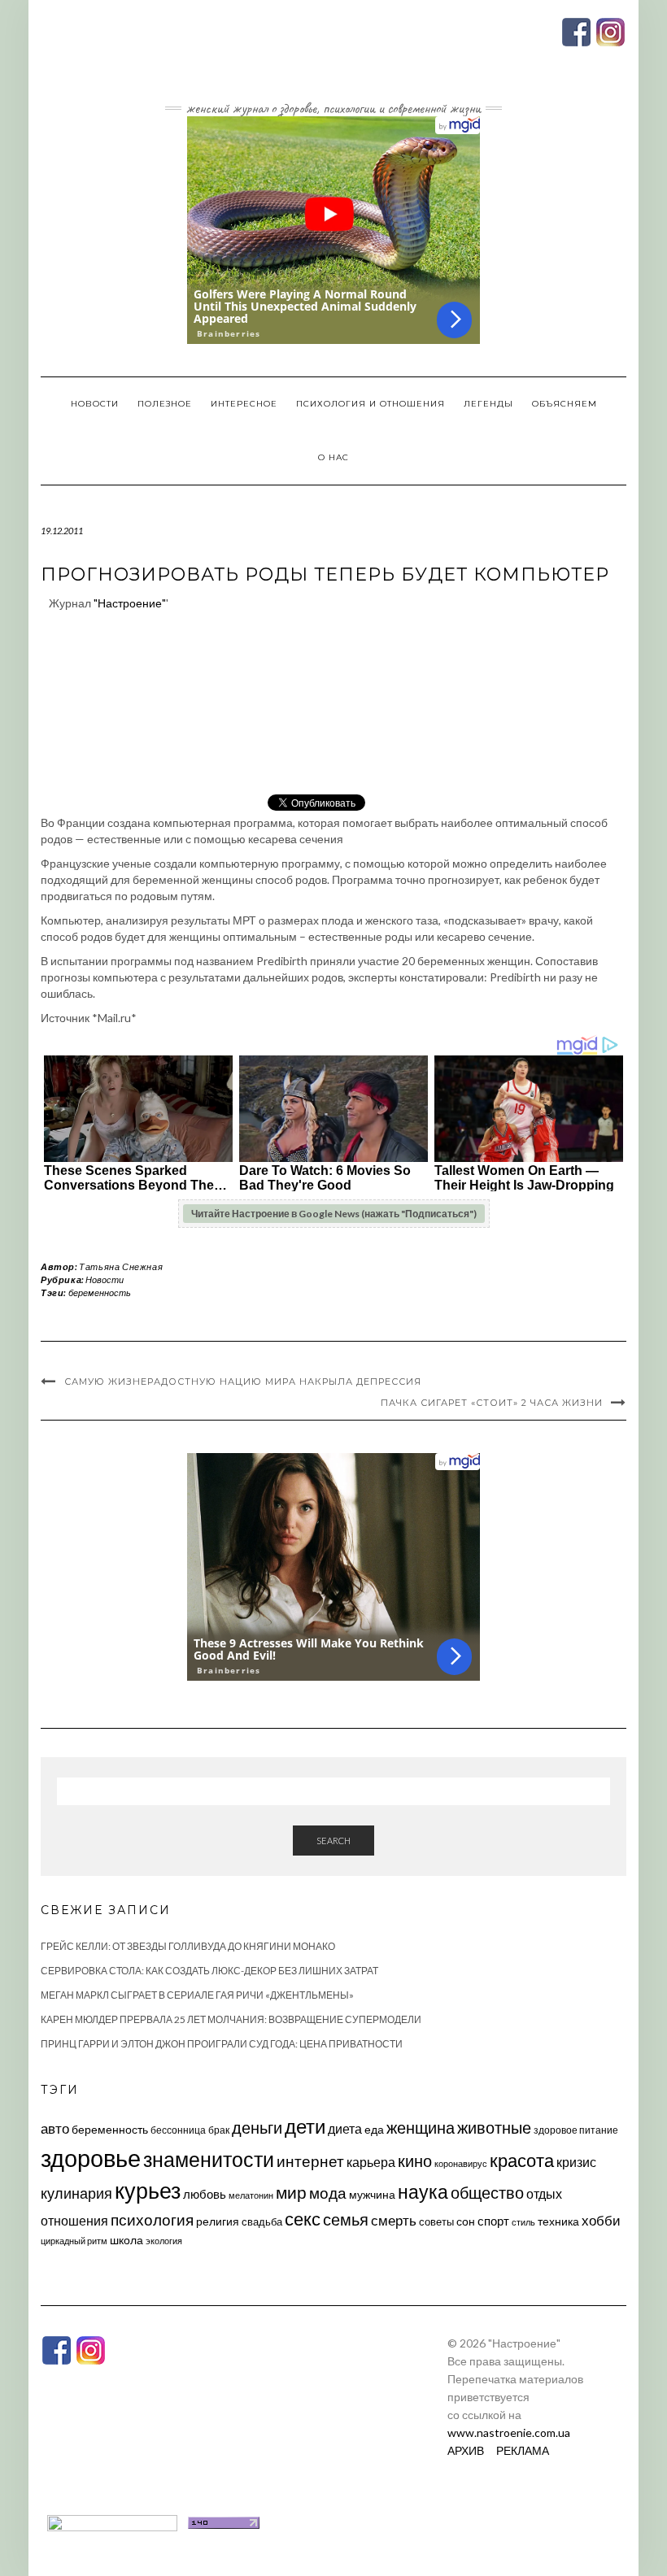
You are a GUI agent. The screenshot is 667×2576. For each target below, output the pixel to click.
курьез (148, 2190)
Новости (95, 404)
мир (291, 2192)
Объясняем (565, 404)
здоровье (91, 2158)
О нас (333, 457)
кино (415, 2161)
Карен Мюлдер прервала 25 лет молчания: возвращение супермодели (231, 2019)
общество (487, 2192)
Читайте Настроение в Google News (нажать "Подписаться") (334, 1214)
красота (522, 2160)
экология (164, 2241)
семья (346, 2219)
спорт (493, 2221)
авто (55, 2128)
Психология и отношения (371, 404)
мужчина (372, 2194)
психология (152, 2219)
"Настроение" (130, 603)
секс (303, 2219)
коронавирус (461, 2163)
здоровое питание (576, 2130)
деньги (257, 2127)
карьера (371, 2162)
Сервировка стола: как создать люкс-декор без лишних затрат (209, 1971)
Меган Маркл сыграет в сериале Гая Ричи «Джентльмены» (197, 1995)
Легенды (488, 404)
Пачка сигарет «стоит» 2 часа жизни (492, 1403)
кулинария (76, 2193)
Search (333, 1841)
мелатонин (251, 2195)
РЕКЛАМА (523, 2450)
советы (436, 2221)
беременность (100, 1292)
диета (345, 2129)
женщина (421, 2128)
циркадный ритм (74, 2241)
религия (218, 2221)
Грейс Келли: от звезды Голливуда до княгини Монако (188, 1946)
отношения (74, 2220)
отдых (544, 2193)
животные (494, 2127)
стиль (523, 2222)
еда (374, 2129)
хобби (601, 2220)
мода (328, 2193)
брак (219, 2130)
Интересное (244, 404)
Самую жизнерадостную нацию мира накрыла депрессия (243, 1382)
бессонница (178, 2130)
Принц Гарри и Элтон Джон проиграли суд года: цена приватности (222, 2044)
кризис (576, 2162)
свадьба (262, 2221)
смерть (394, 2220)
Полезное (165, 404)
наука (423, 2191)
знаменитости (209, 2159)
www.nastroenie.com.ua (509, 2432)
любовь (205, 2194)
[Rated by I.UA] (112, 2521)
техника (558, 2221)
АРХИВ (466, 2450)
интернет (310, 2161)
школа (126, 2240)
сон (466, 2221)
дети (305, 2126)
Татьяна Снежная (121, 1266)
